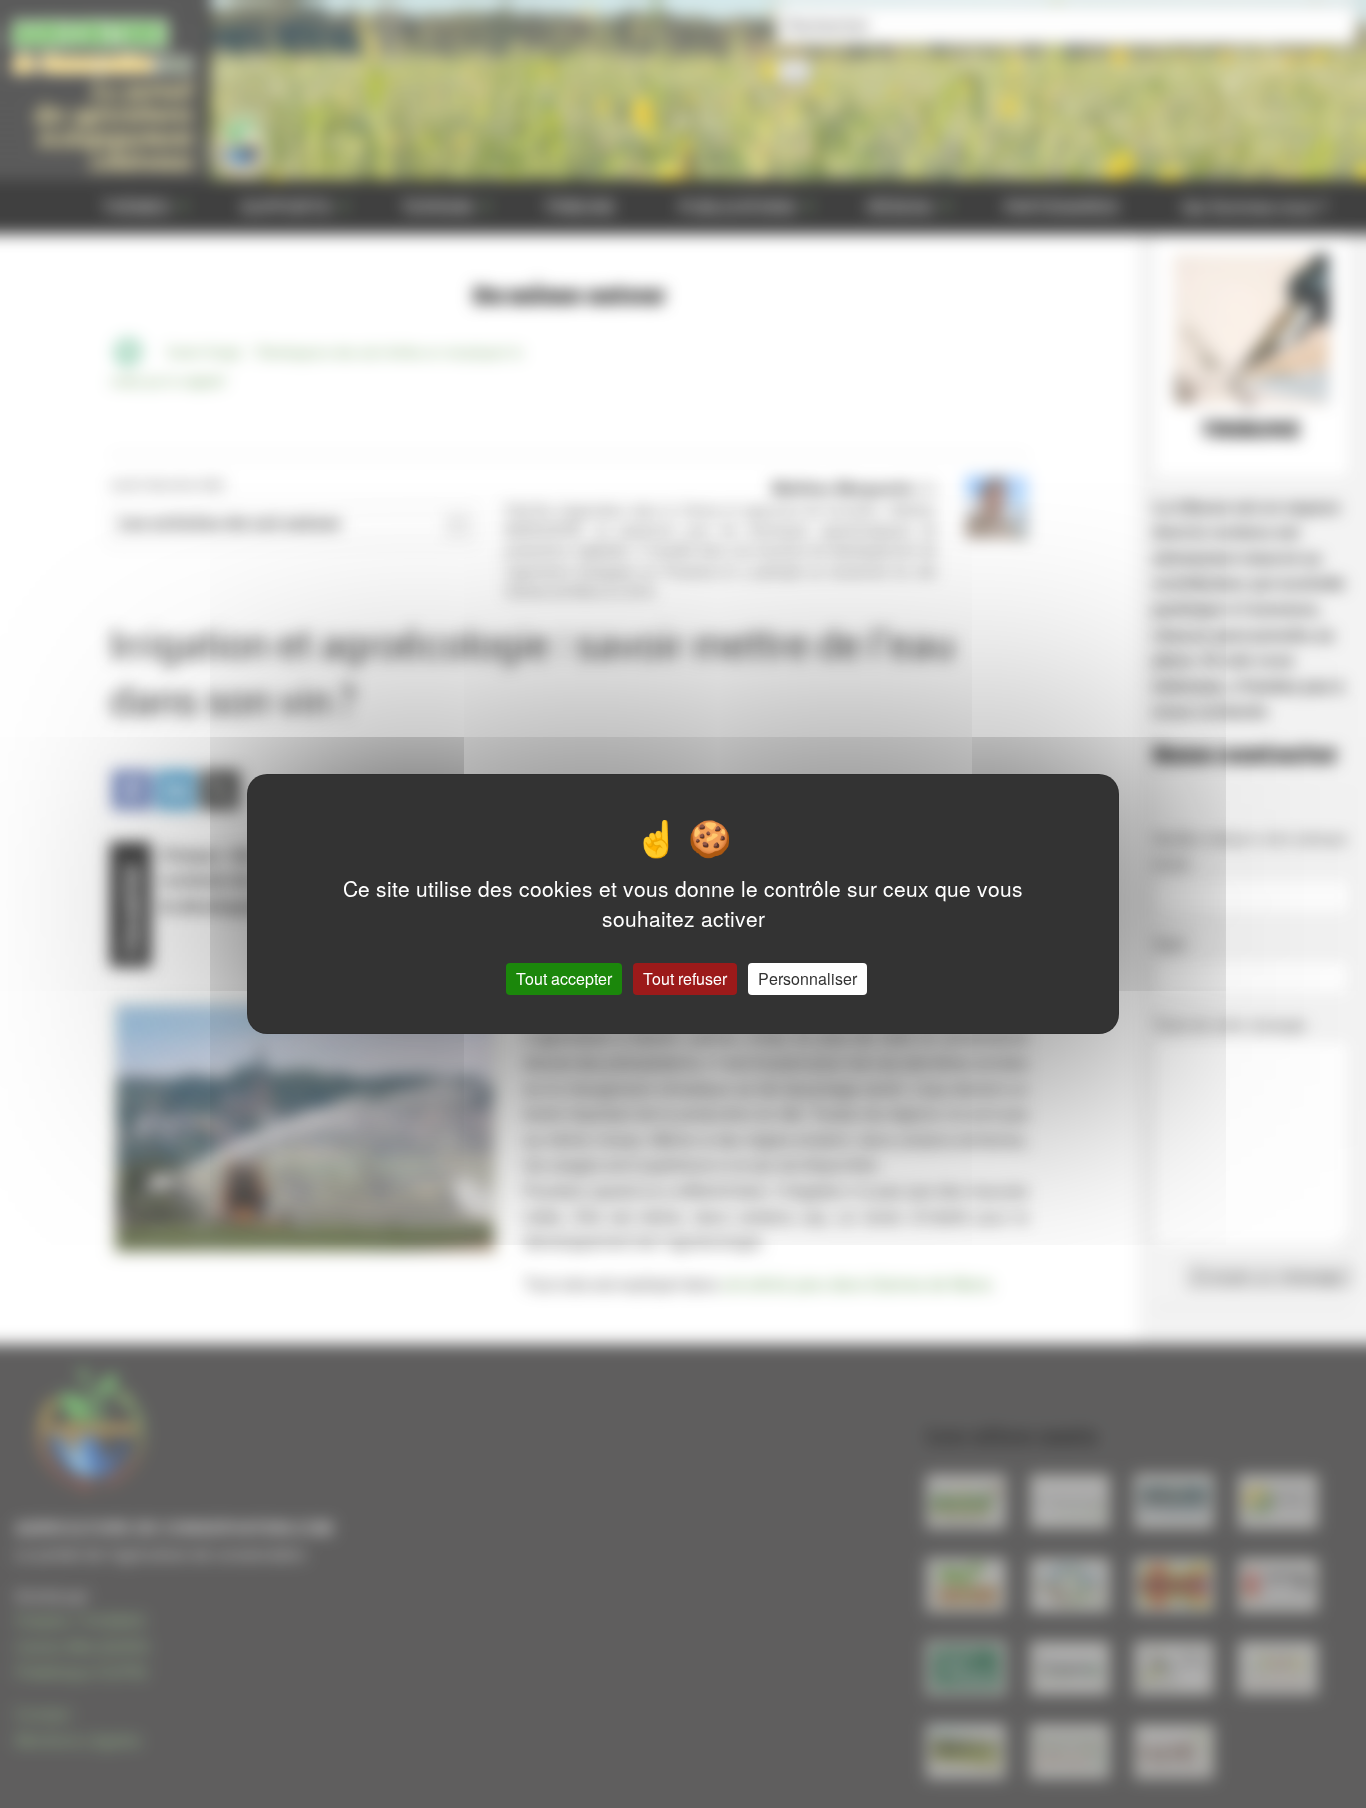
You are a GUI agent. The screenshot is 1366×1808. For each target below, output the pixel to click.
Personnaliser (807, 978)
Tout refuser (685, 978)
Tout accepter (564, 978)
